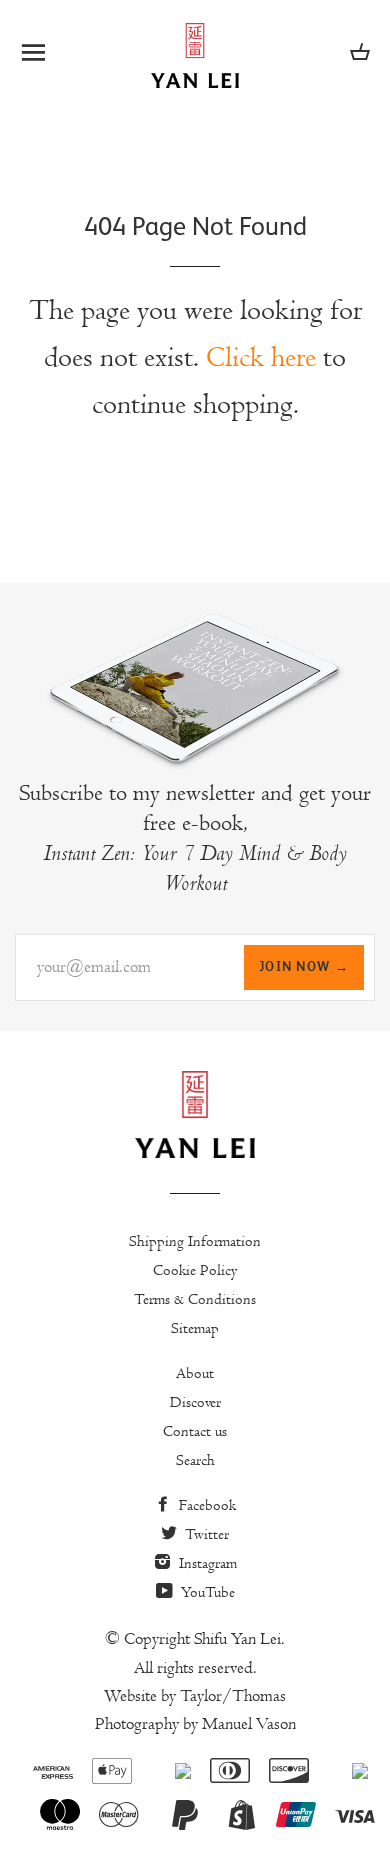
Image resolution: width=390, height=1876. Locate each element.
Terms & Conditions (195, 1299)
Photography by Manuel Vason (195, 1724)
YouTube (206, 1592)
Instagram (206, 1563)
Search (195, 1460)
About (195, 1373)
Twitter (205, 1534)
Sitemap (195, 1328)
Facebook (205, 1505)
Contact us (195, 1431)
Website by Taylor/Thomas (195, 1696)
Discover (195, 1402)
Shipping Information (195, 1241)
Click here (261, 357)
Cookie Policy (195, 1270)
